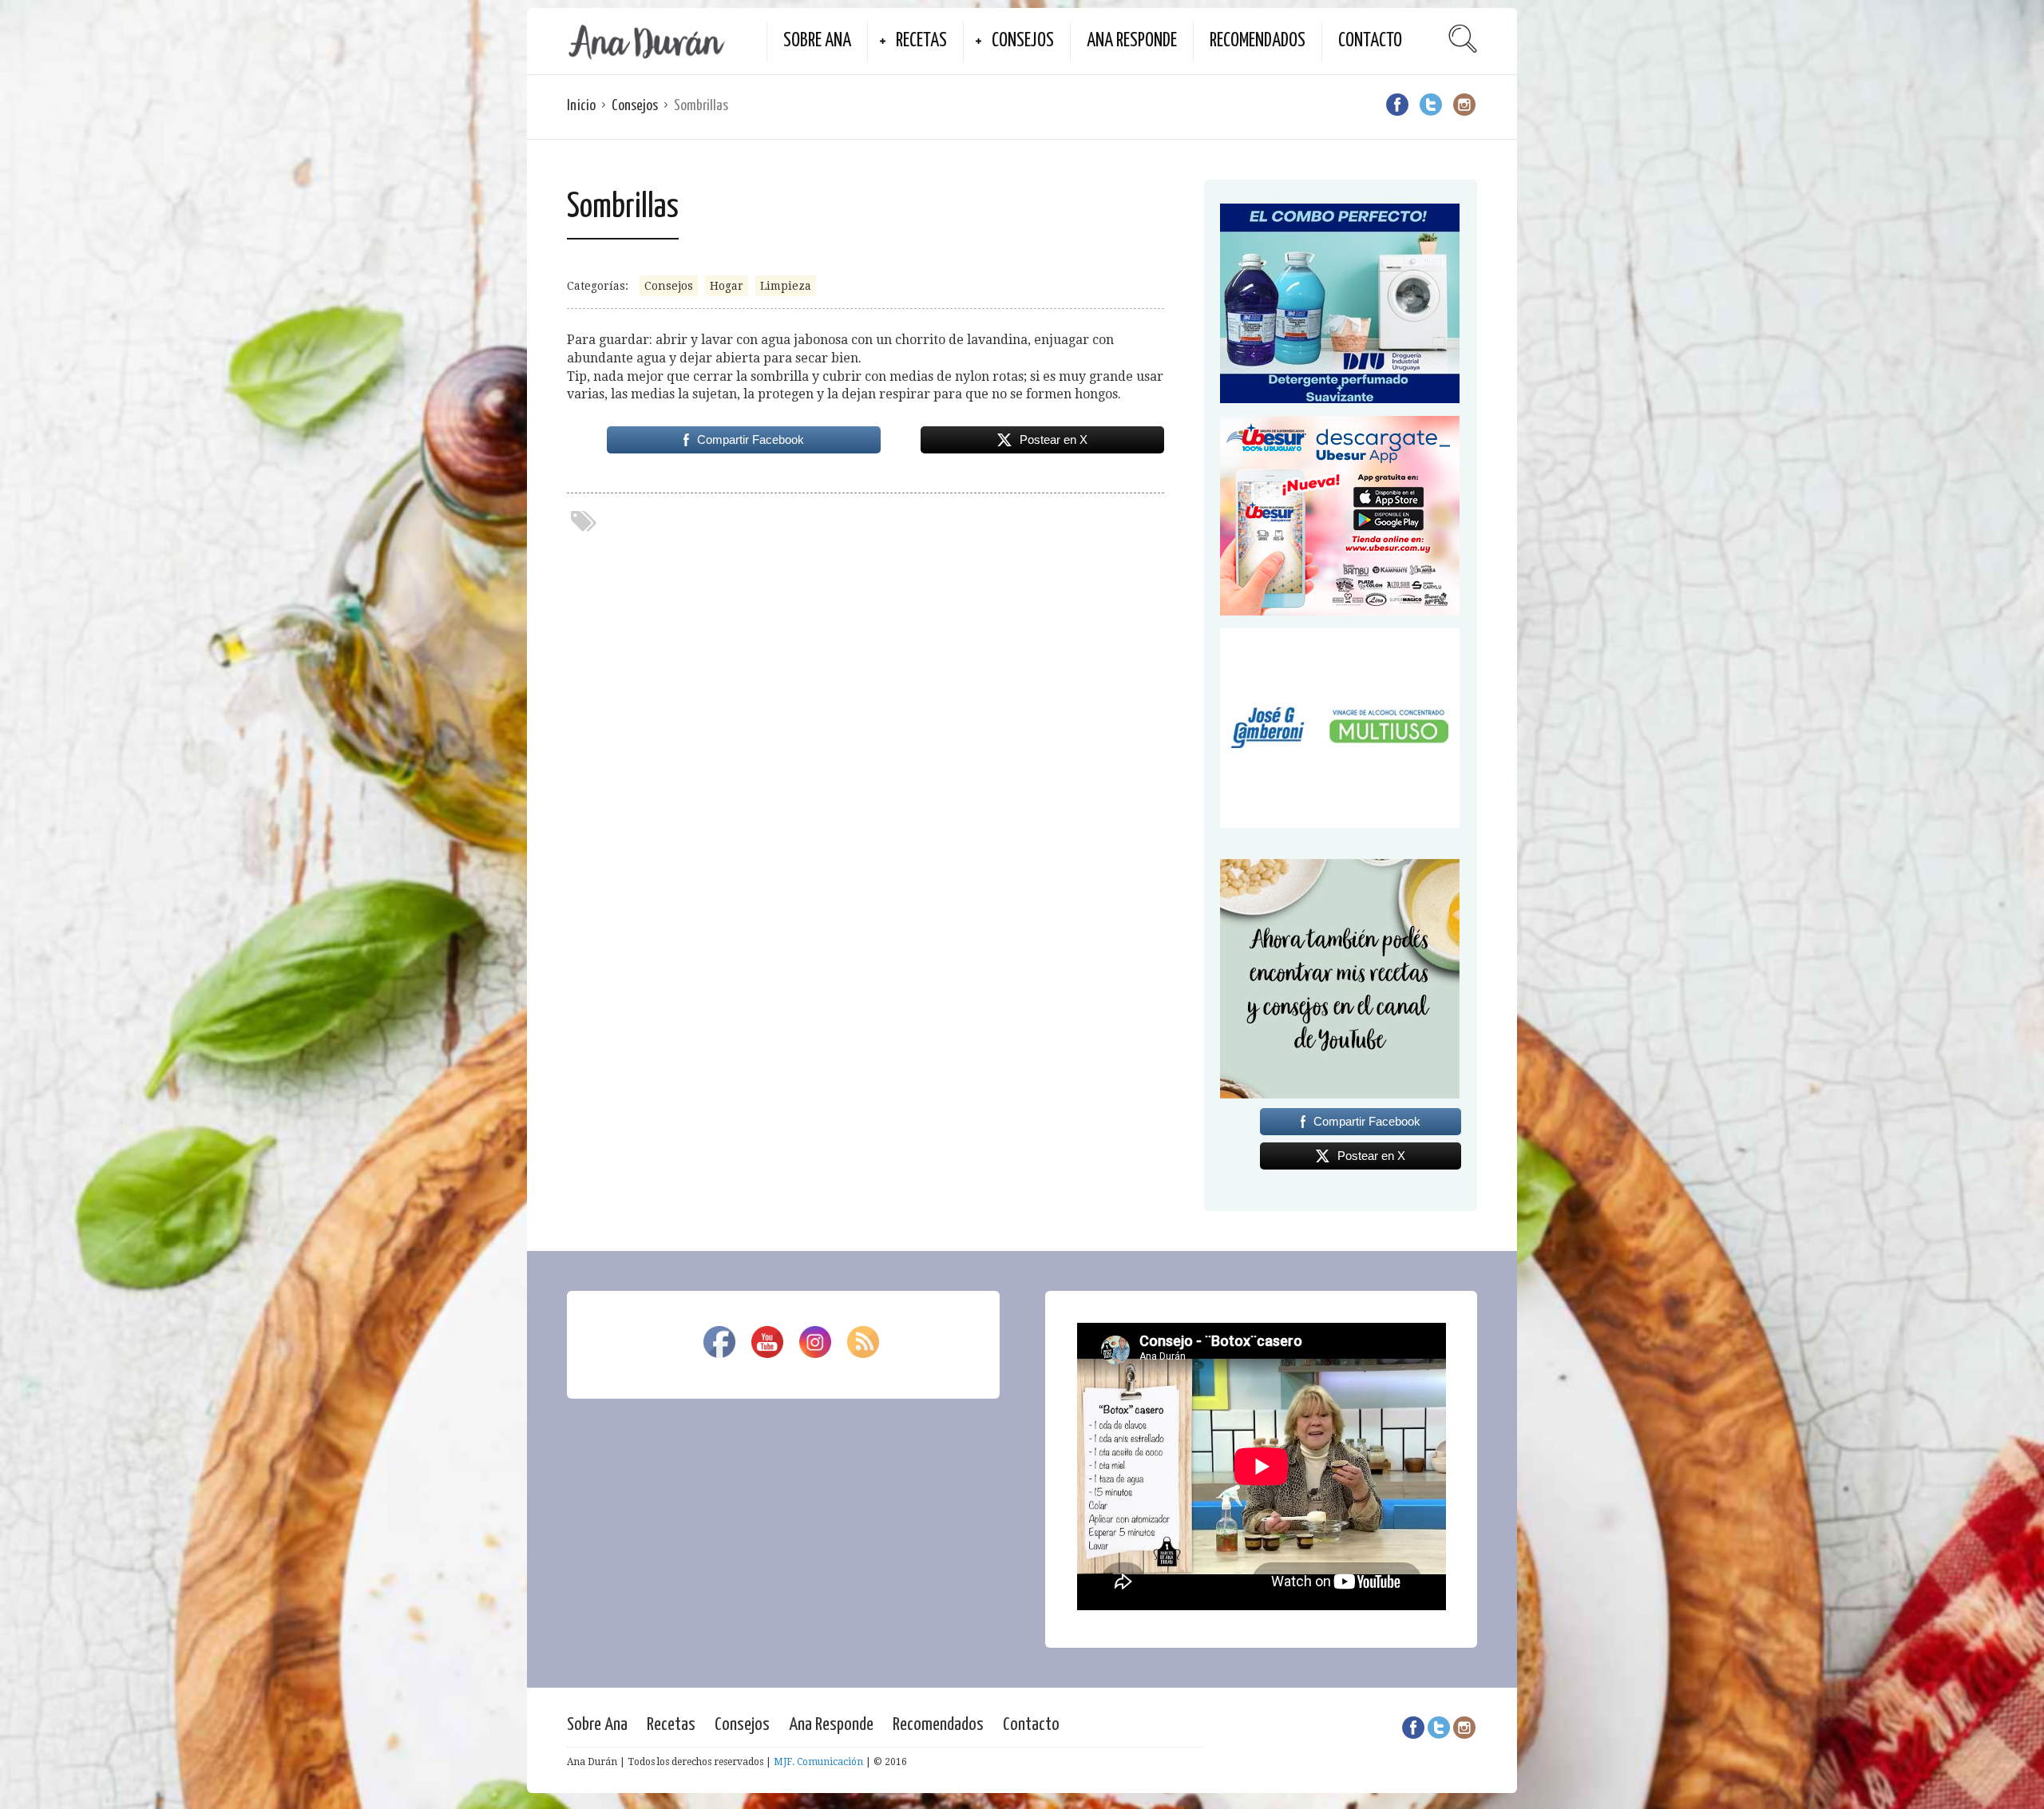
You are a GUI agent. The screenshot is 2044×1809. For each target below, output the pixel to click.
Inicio (581, 106)
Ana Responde (1132, 41)
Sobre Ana (817, 41)
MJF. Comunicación (818, 1762)
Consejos (1023, 41)
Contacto (1370, 41)
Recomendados (1258, 41)
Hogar (727, 286)
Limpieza (786, 286)
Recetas (921, 41)
